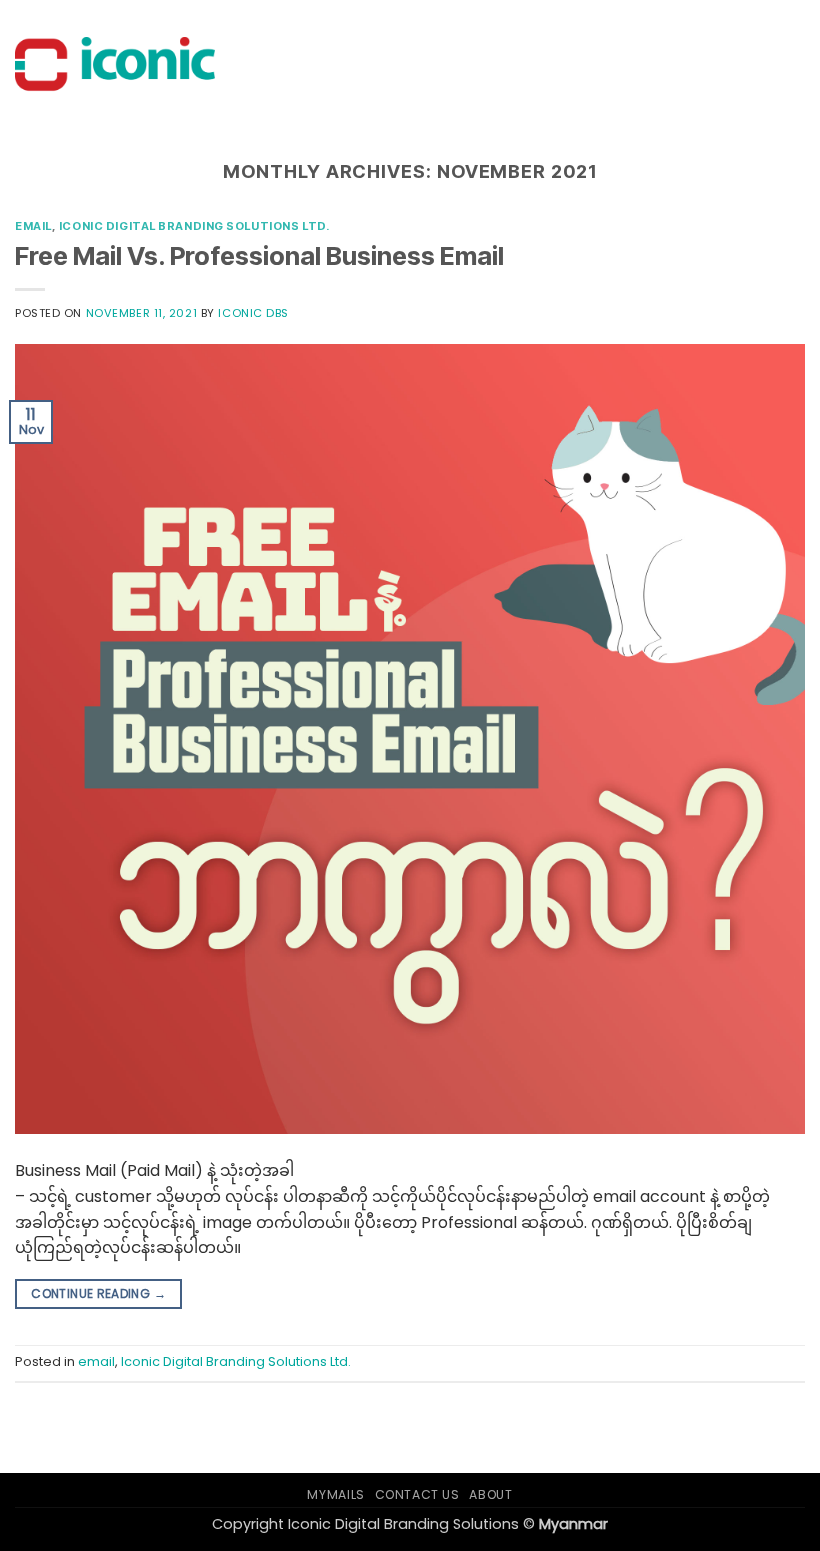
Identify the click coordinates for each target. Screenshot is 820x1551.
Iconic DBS (253, 313)
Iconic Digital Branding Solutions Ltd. (194, 226)
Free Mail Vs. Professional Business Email (259, 255)
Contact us (417, 1494)
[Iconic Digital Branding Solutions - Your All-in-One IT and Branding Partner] (115, 65)
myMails (335, 1494)
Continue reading (98, 1293)
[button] (787, 65)
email (33, 226)
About (490, 1494)
